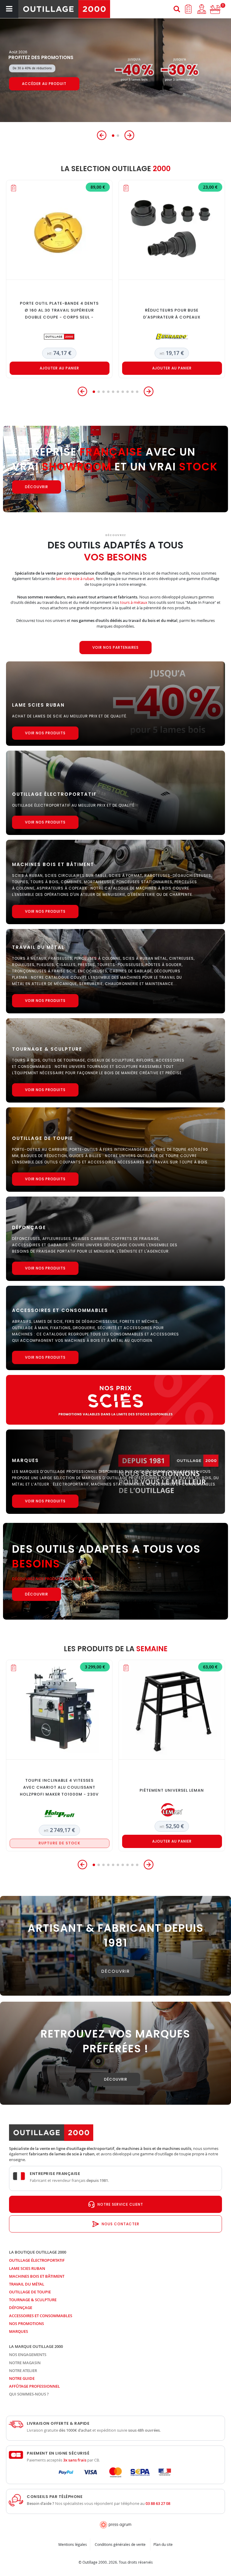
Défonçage (21, 2308)
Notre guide (22, 2378)
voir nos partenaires (115, 647)
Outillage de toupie (30, 2292)
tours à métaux (134, 602)
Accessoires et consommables (41, 2316)
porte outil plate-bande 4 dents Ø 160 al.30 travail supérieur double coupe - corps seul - (59, 310)
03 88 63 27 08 (158, 2503)
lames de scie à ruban (75, 579)
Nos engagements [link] (28, 2355)
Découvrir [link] (116, 1971)
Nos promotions (26, 2323)
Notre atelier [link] (23, 2370)
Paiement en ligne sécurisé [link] (58, 2453)
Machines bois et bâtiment (37, 2276)
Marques (18, 2331)
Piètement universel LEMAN (172, 1790)
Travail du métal (27, 2284)
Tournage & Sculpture (33, 2300)
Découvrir (34, 88)
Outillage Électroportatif (37, 2260)
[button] (102, 135)
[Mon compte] (202, 9)
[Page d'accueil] (64, 9)
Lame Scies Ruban (27, 2268)
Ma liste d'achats (188, 9)
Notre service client (120, 2204)
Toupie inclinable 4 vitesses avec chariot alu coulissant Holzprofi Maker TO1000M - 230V (59, 1787)
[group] (115, 70)
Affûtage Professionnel (34, 2386)
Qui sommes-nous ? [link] (29, 2394)
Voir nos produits (45, 733)
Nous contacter (120, 2224)
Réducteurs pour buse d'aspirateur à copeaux (172, 314)
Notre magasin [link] (25, 2363)
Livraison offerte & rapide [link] (58, 2424)
